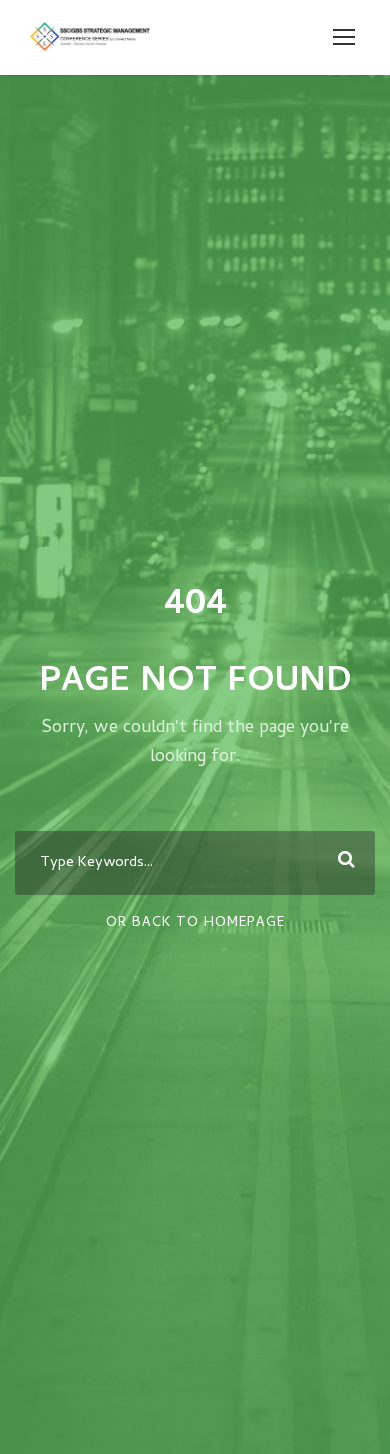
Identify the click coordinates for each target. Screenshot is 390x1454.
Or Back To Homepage (195, 923)
